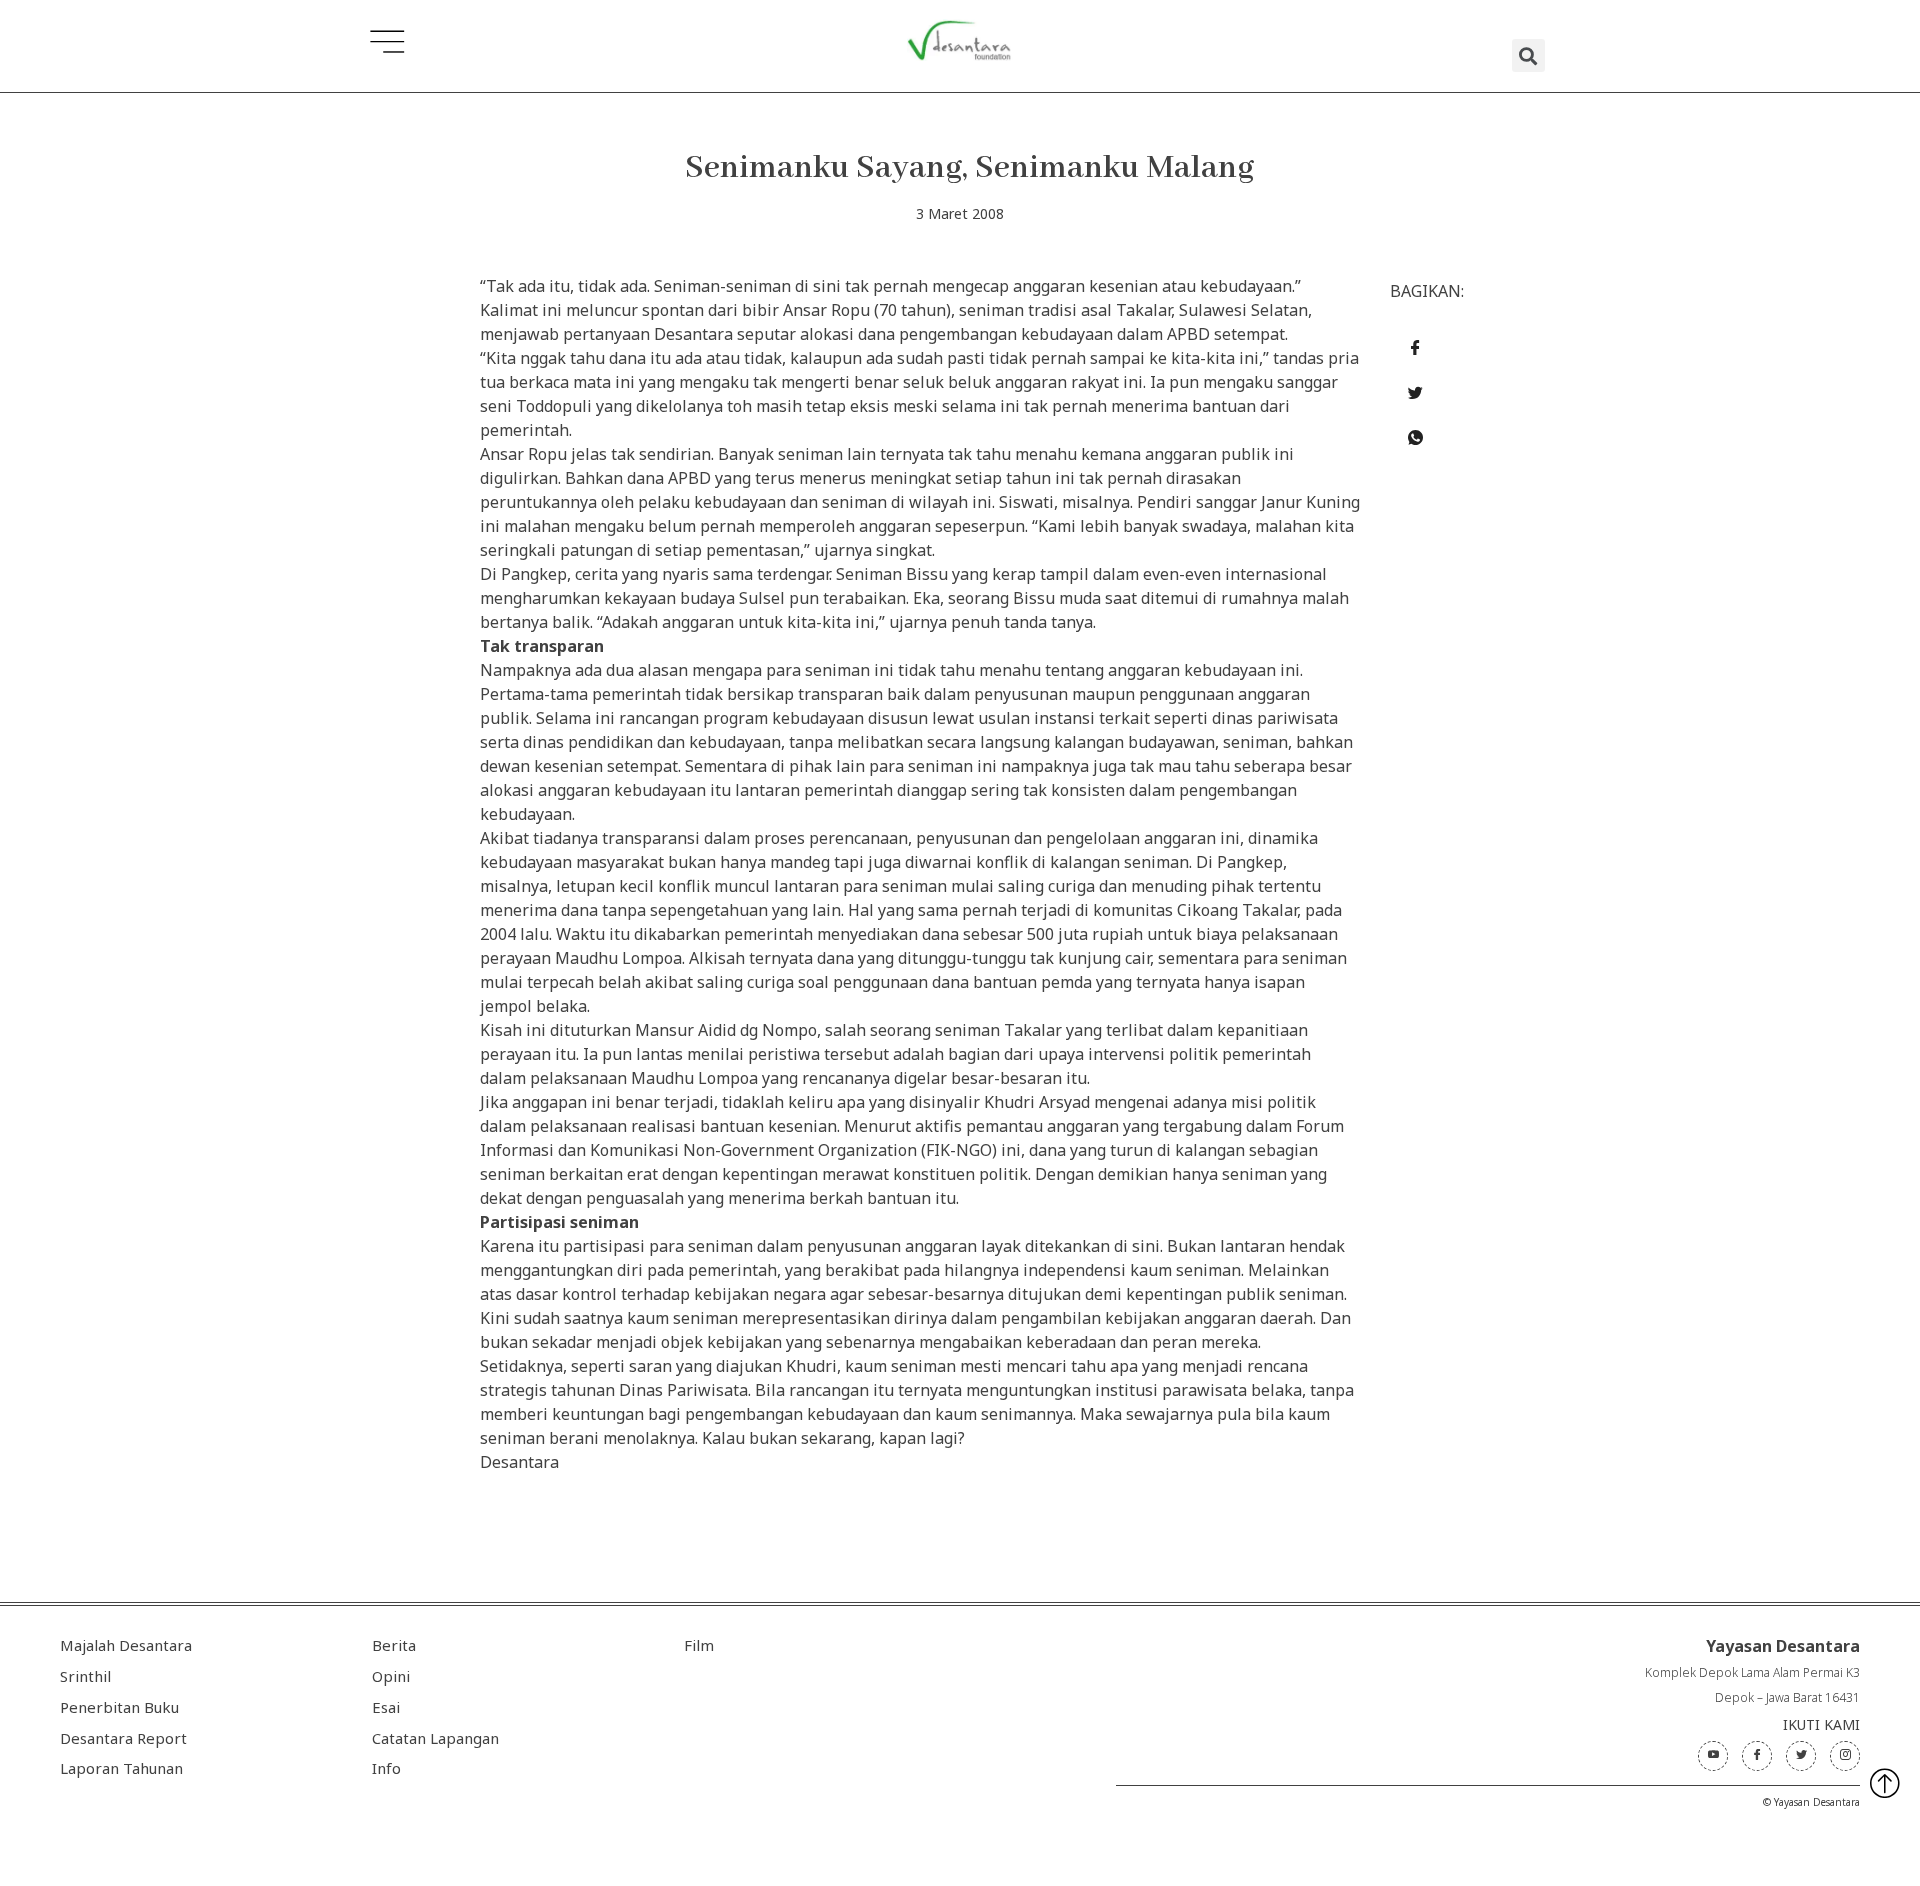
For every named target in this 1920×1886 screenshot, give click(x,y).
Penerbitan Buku (119, 1707)
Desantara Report (123, 1738)
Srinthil (85, 1676)
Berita (394, 1645)
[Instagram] (1845, 1756)
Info (386, 1768)
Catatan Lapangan (435, 1738)
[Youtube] (1713, 1756)
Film (699, 1645)
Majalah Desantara (126, 1645)
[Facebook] (1757, 1756)
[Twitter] (1801, 1756)
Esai (386, 1707)
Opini (391, 1676)
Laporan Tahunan (121, 1768)
